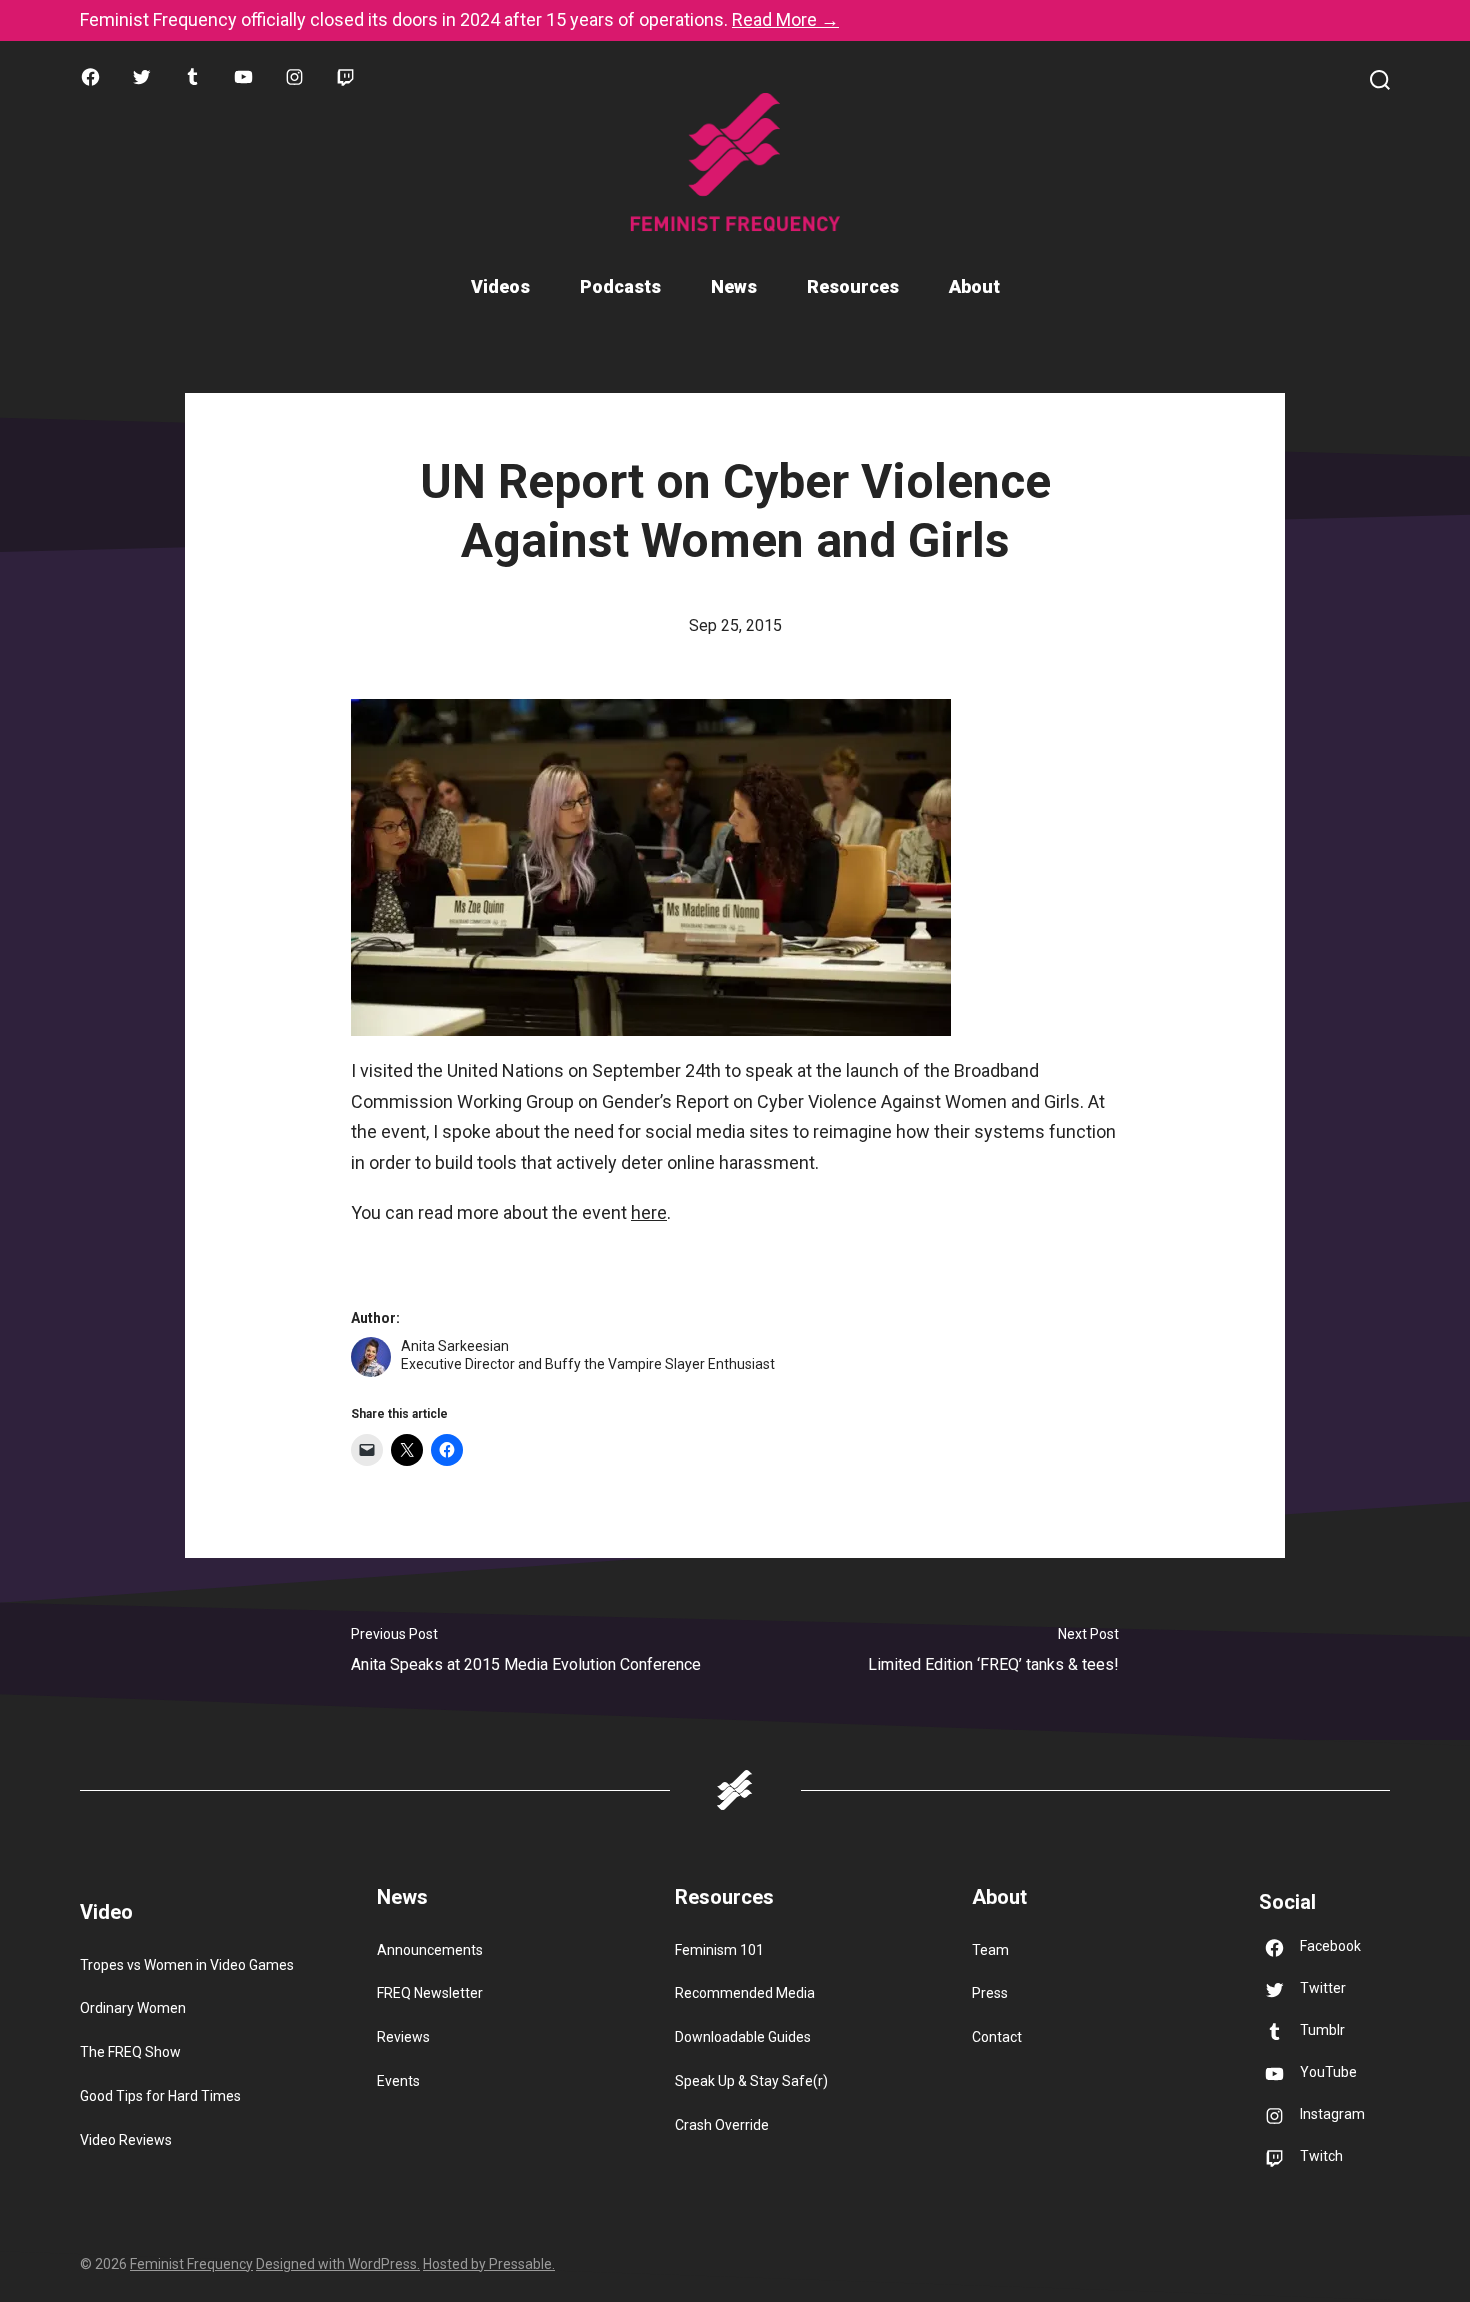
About (974, 286)
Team (990, 1950)
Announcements (430, 1950)
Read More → (785, 19)
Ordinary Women (133, 2008)
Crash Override (722, 2125)
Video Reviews (126, 2140)
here (649, 1212)
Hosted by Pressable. (489, 2264)
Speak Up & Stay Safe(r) (751, 2081)
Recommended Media (745, 1993)
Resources (853, 286)
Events (398, 2081)
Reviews (403, 2037)
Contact (997, 2037)
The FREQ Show (130, 2052)
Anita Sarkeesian (455, 1346)
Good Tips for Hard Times (160, 2096)
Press (990, 1993)
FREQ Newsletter (430, 1993)
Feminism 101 (719, 1950)
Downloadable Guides (743, 2037)
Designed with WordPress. (338, 2264)
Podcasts (620, 286)
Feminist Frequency (191, 2264)
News (734, 286)
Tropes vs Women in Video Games (187, 1965)
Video (106, 1912)
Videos (500, 286)
